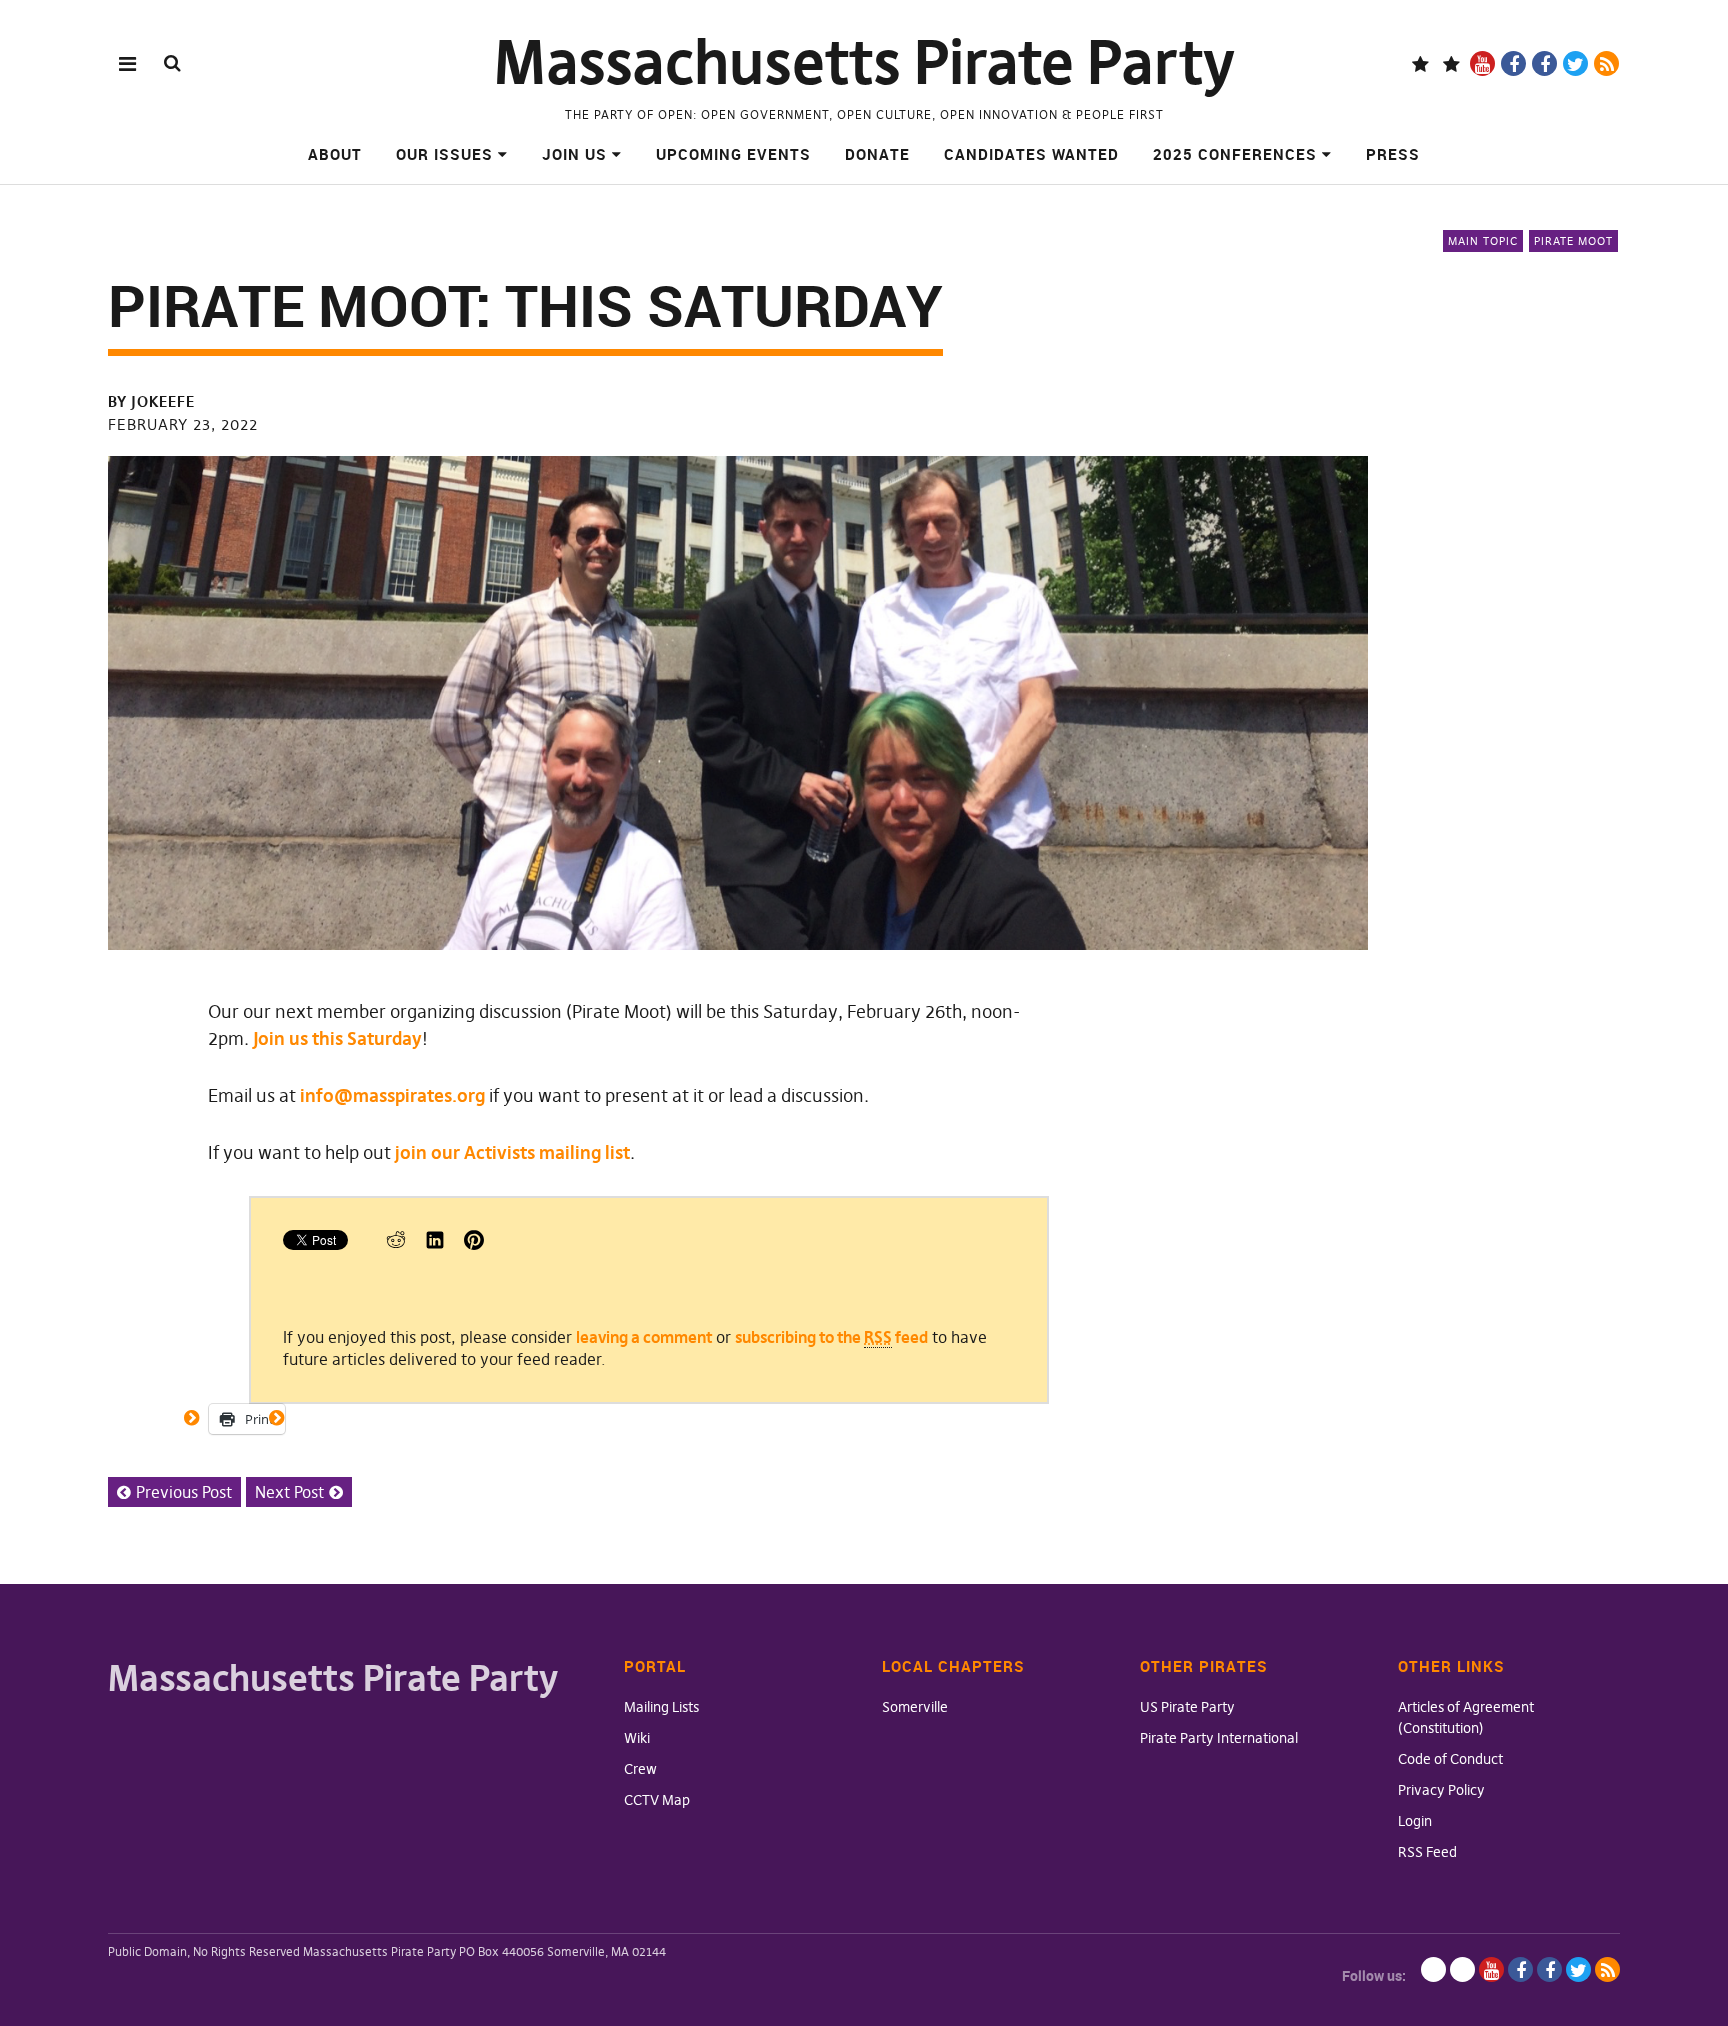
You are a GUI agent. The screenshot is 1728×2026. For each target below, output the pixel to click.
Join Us (574, 154)
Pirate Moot (1573, 241)
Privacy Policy (1441, 1790)
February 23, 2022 (183, 424)
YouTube (1482, 63)
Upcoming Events (733, 154)
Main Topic (1483, 241)
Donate (877, 154)
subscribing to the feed (831, 1337)
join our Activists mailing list (512, 1152)
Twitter (1575, 63)
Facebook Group (1544, 63)
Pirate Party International (1219, 1738)
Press (1393, 154)
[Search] (172, 62)
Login (1415, 1821)
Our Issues (444, 154)
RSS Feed (1427, 1852)
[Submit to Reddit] (396, 1244)
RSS (1606, 63)
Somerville (915, 1707)
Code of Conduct (1450, 1759)
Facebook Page (1513, 63)
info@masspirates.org (392, 1095)
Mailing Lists (661, 1707)
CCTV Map (657, 1800)
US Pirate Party (1187, 1707)
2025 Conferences (1235, 154)
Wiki (637, 1738)
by (151, 401)
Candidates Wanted (1031, 154)
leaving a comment (644, 1337)
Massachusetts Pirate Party (864, 62)
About (335, 154)
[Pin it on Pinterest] (474, 1244)
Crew (640, 1769)
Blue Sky (1420, 63)
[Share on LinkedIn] (435, 1244)
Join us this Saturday (337, 1038)
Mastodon (1451, 63)
